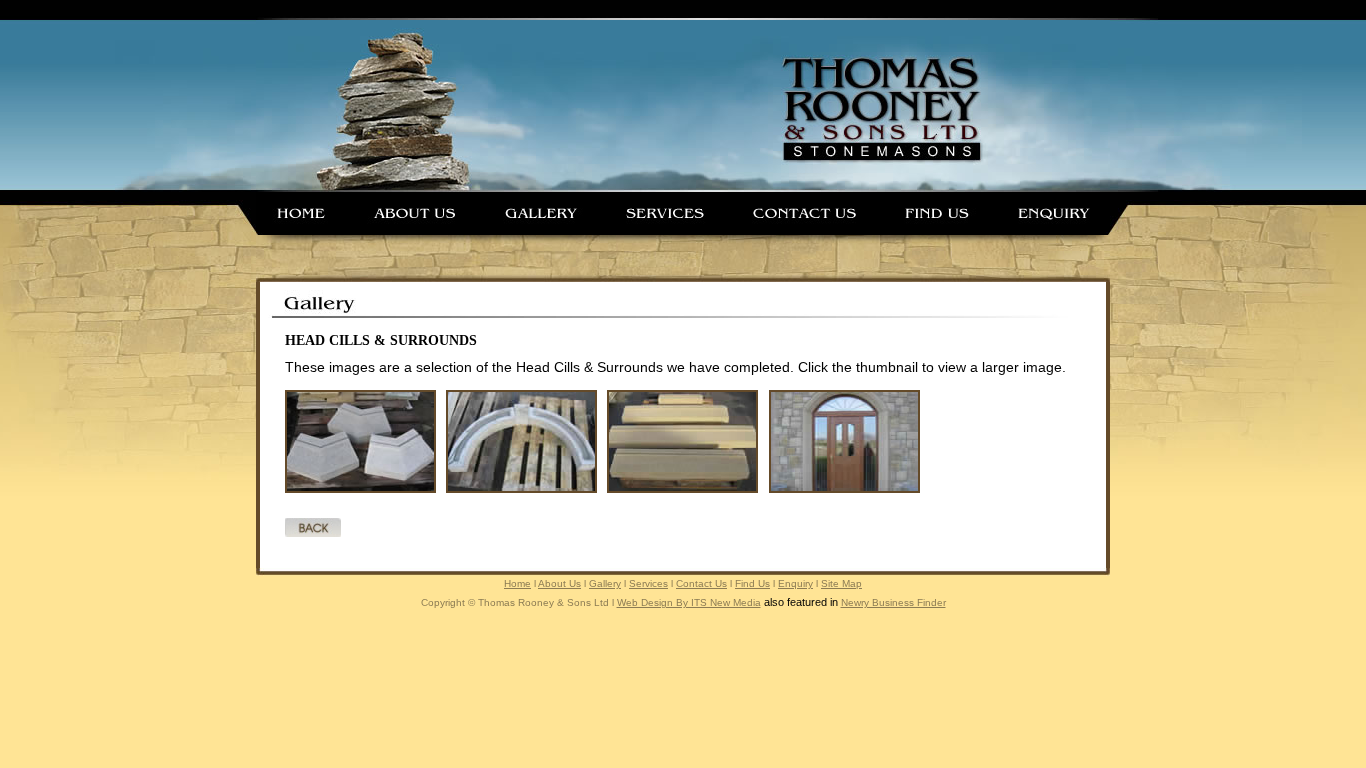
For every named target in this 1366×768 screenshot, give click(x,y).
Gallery (605, 583)
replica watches (121, 633)
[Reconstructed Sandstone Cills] (682, 489)
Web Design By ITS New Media (689, 602)
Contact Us (701, 583)
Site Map (841, 583)
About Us (559, 583)
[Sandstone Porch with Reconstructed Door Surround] (844, 489)
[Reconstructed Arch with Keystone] (521, 489)
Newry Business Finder (893, 602)
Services (648, 583)
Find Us (752, 583)
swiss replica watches (350, 651)
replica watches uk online (763, 633)
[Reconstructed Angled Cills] (360, 489)
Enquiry (795, 583)
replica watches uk (417, 633)
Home (517, 583)
